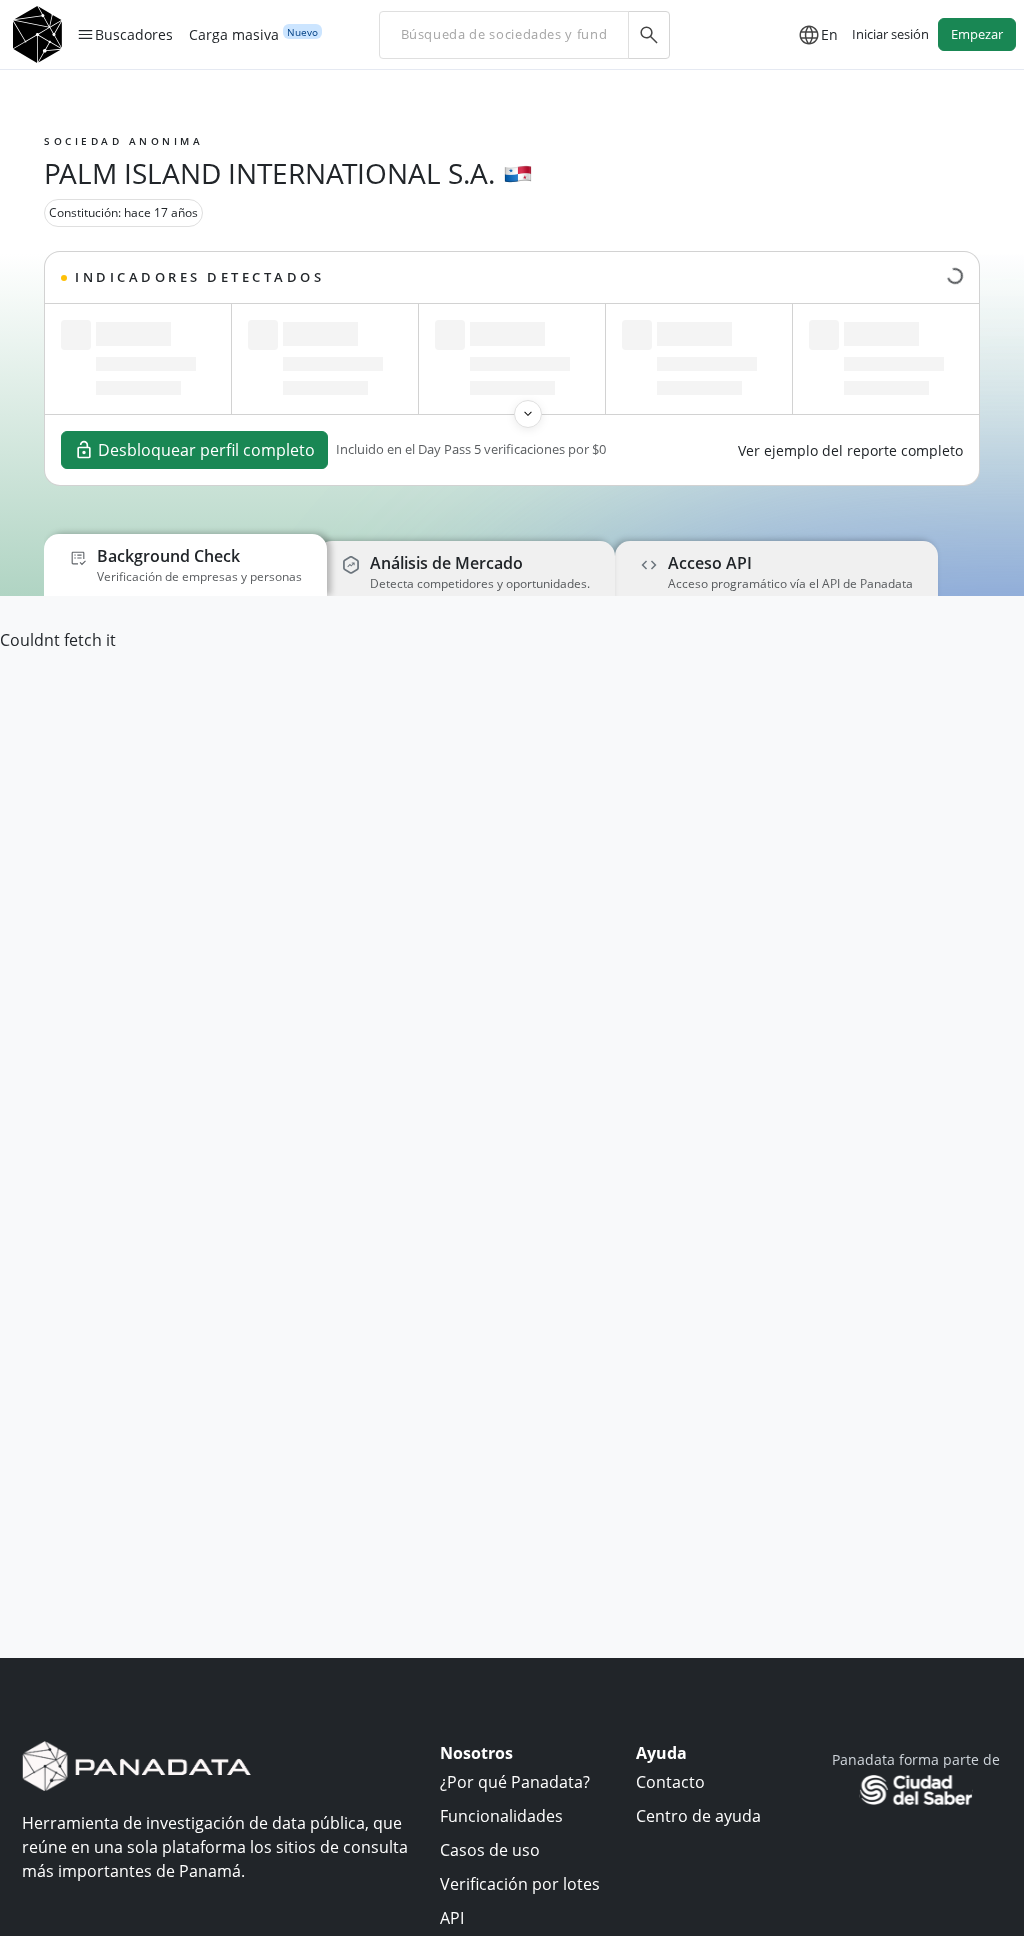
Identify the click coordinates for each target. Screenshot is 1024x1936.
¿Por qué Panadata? (515, 1782)
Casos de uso (490, 1850)
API (452, 1918)
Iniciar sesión (890, 34)
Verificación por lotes (520, 1884)
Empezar (977, 34)
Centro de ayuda (698, 1816)
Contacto (670, 1782)
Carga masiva (234, 35)
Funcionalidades (501, 1816)
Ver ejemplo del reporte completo (850, 450)
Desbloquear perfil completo (206, 450)
